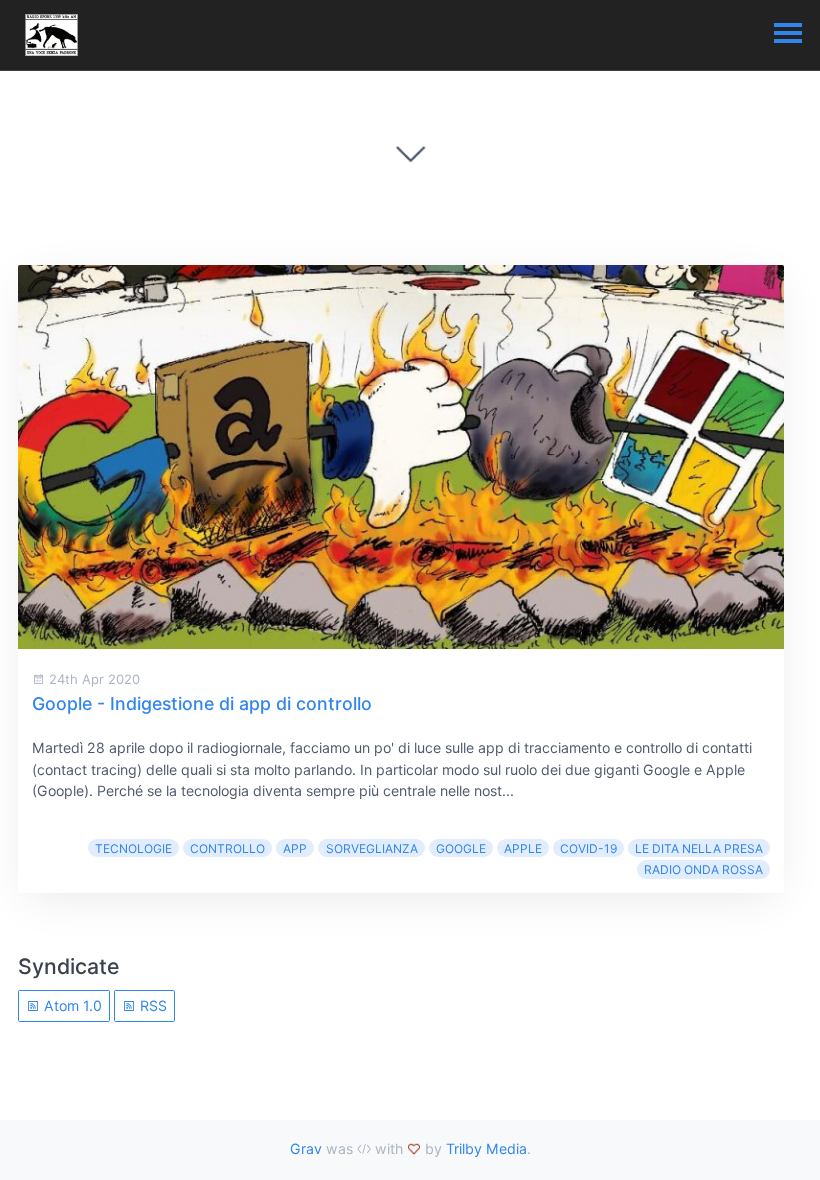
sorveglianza (372, 848)
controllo (227, 848)
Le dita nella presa (699, 848)
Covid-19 (588, 848)
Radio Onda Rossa (703, 869)
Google (461, 848)
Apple (523, 848)
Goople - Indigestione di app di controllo (202, 703)
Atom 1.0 (71, 1005)
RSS (151, 1005)
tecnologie (133, 848)
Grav (306, 1148)
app (295, 848)
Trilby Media (486, 1148)
